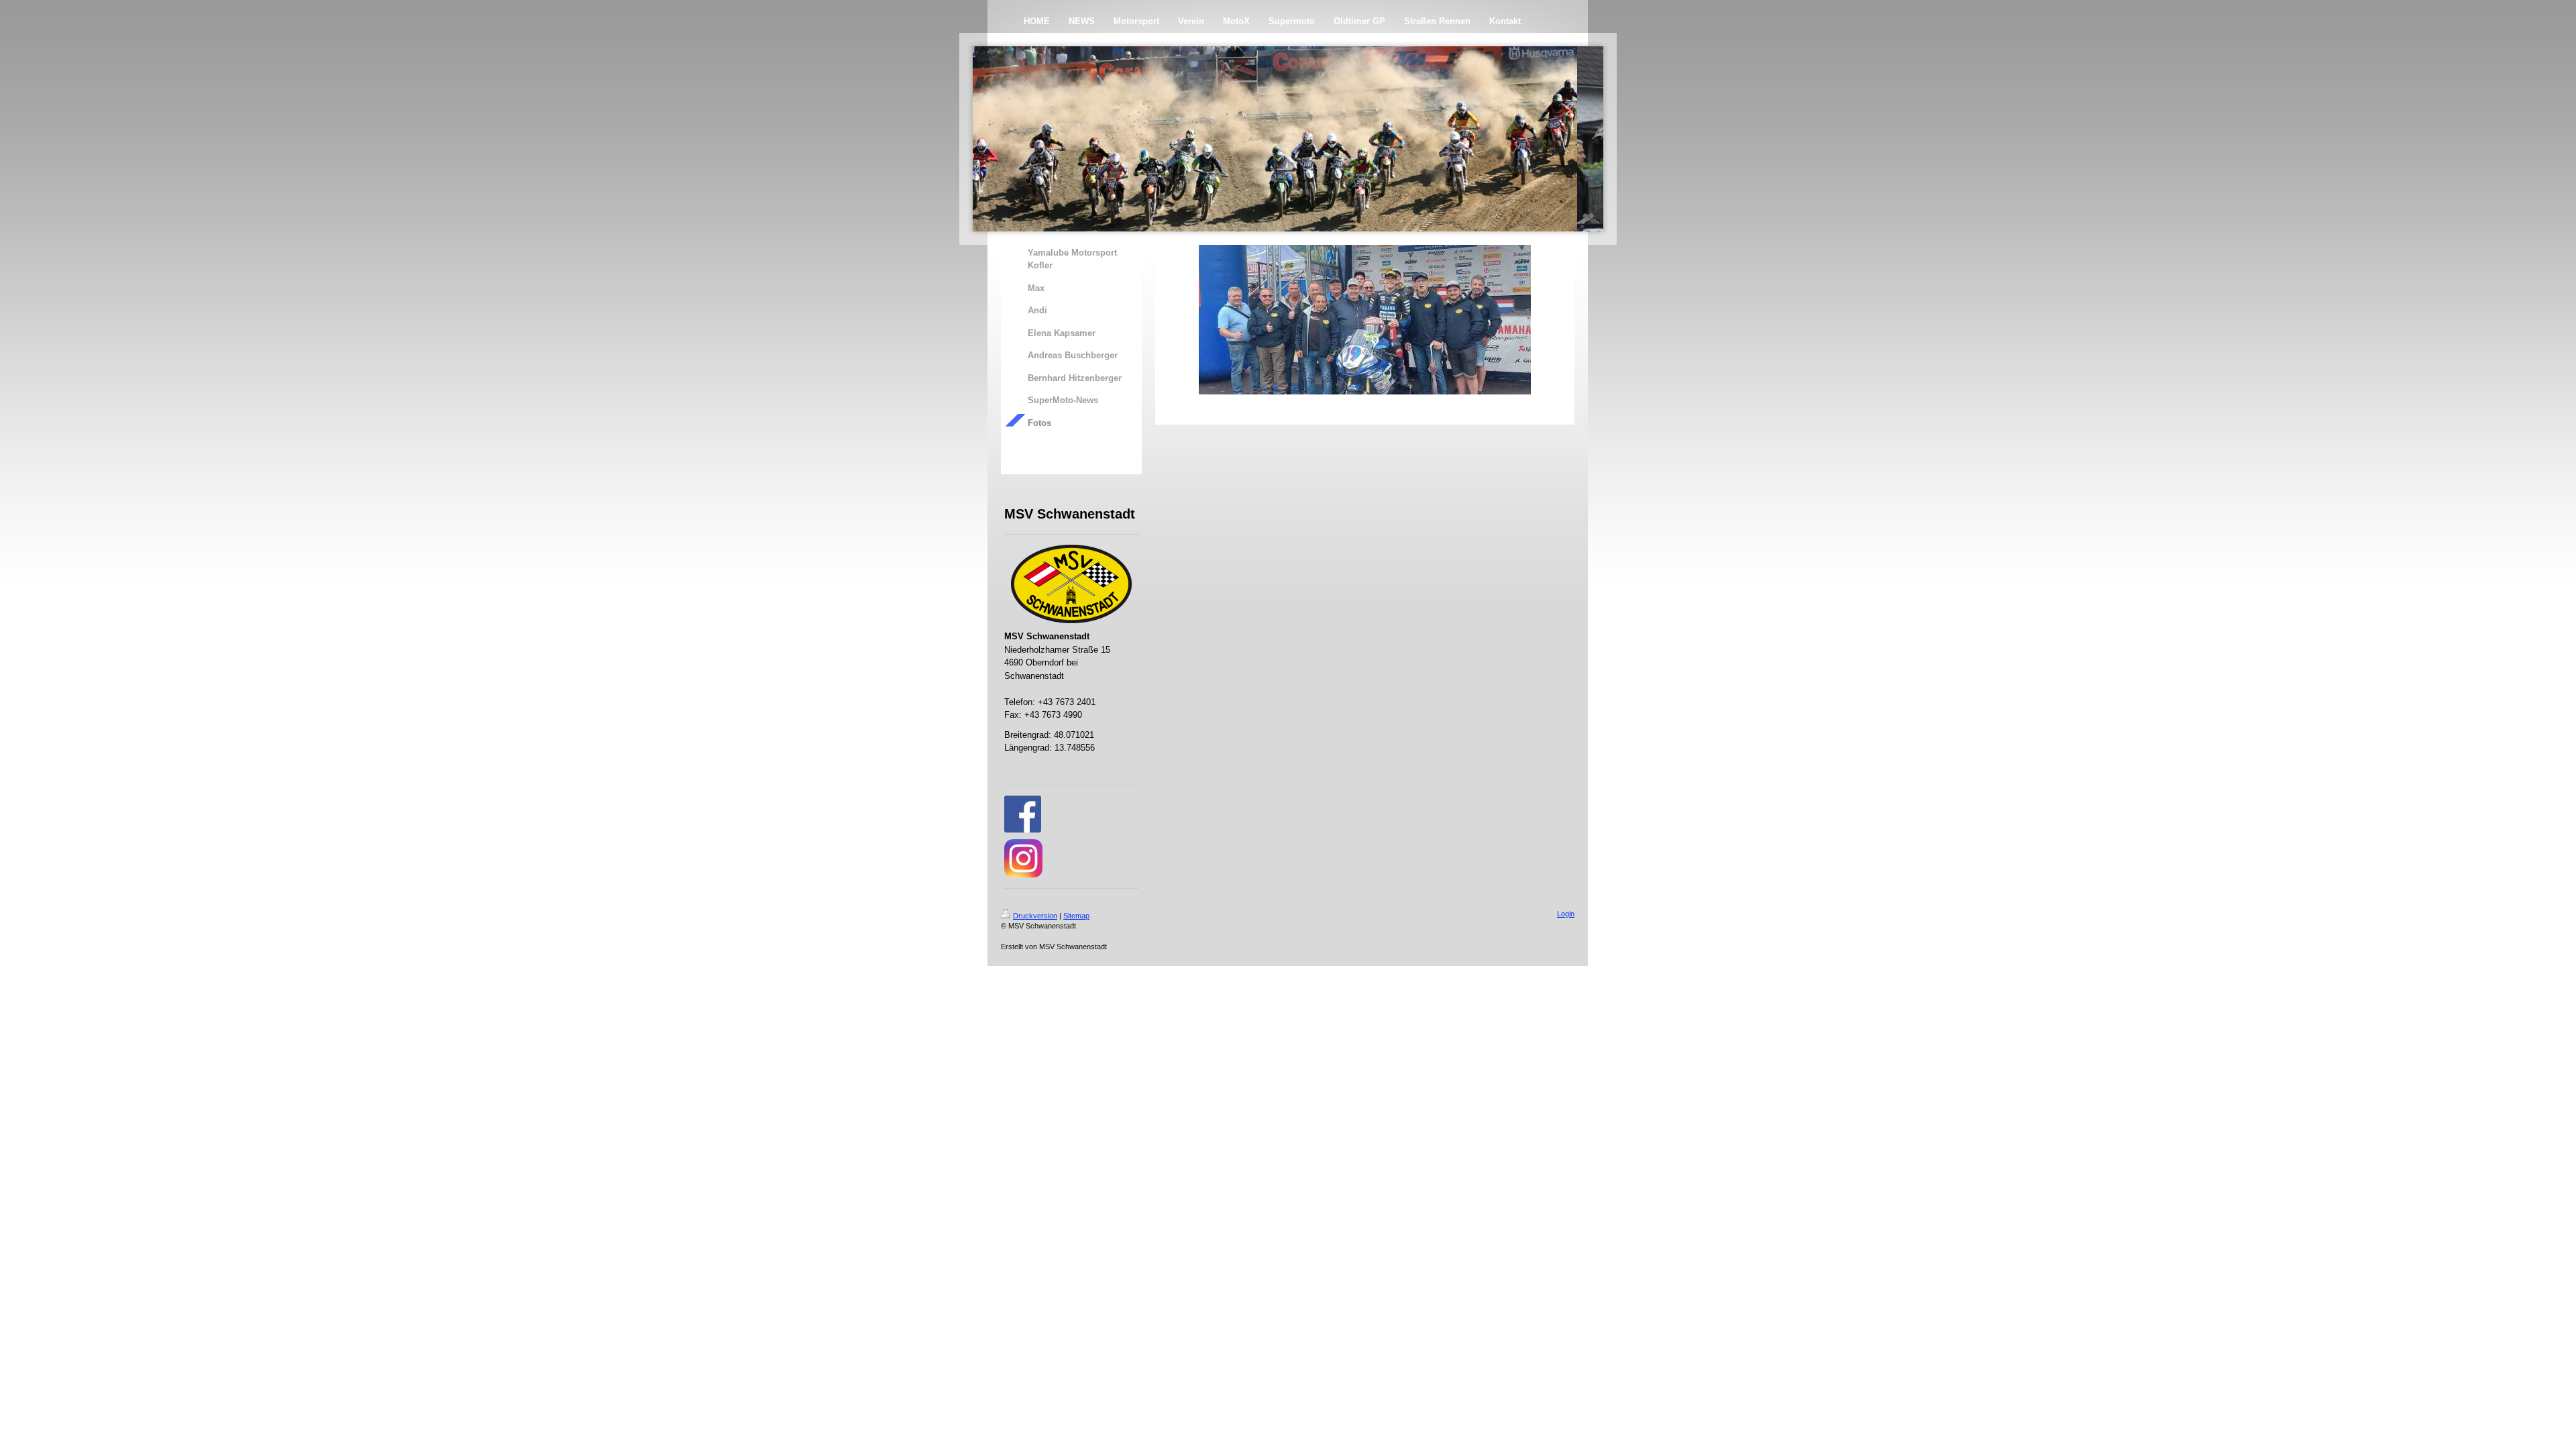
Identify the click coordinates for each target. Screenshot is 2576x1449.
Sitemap (1076, 916)
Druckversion (1035, 916)
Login (1566, 914)
